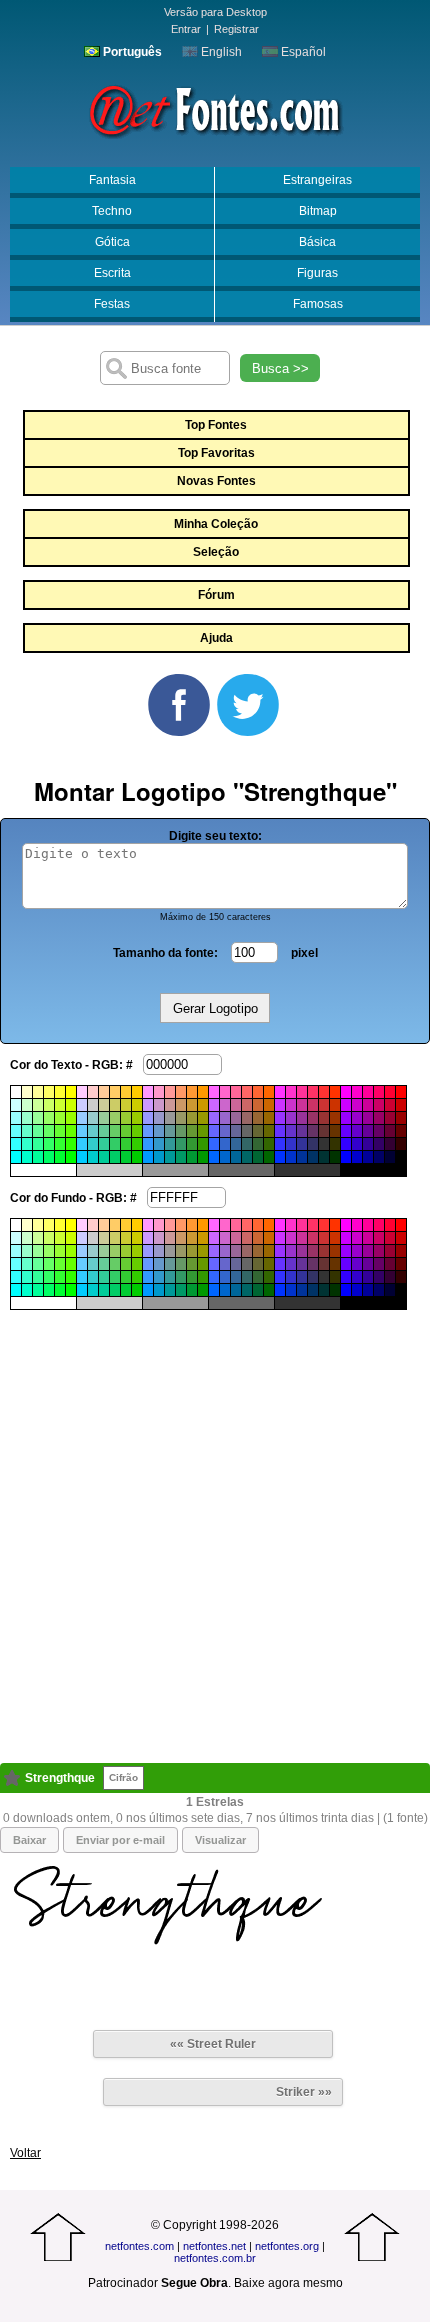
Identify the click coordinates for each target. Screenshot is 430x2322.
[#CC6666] (247, 1105)
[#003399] (302, 1157)
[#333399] (302, 1144)
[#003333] (324, 1157)
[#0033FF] (280, 1157)
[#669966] (181, 1131)
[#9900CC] (357, 1118)
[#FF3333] (324, 1092)
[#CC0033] (390, 1105)
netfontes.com (139, 2246)
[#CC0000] (401, 1105)
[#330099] (368, 1144)
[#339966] (181, 1144)
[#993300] (335, 1118)
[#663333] (324, 1131)
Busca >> (280, 368)
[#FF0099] (368, 1092)
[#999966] (181, 1118)
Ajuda (216, 638)
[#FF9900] (203, 1092)
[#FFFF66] (49, 1092)
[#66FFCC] (27, 1131)
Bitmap (318, 211)
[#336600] (269, 1144)
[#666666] (247, 1131)
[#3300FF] (346, 1144)
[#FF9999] (170, 1092)
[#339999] (170, 1144)
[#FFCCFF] (82, 1092)
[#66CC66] (115, 1131)
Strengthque (60, 1778)
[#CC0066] (379, 1105)
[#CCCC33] (126, 1105)
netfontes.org (287, 2246)
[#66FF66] (49, 1131)
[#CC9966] (181, 1105)
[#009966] (181, 1157)
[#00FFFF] (16, 1157)
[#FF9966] (181, 1092)
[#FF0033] (390, 1092)
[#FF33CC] (291, 1092)
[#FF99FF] (148, 1092)
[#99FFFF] (16, 1118)
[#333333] (324, 1144)
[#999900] (203, 1118)
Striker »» (304, 2092)
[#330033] (390, 1144)
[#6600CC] (357, 1131)
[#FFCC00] (137, 1092)
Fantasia (112, 180)
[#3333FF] (280, 1144)
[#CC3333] (324, 1105)
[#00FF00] (71, 1157)
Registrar (236, 29)
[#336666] (247, 1144)
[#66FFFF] (16, 1131)
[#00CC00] (137, 1157)
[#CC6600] (269, 1105)
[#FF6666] (247, 1092)
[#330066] (379, 1144)
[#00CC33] (126, 1157)
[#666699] (236, 1131)
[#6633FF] (280, 1131)
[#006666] (247, 1157)
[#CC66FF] (214, 1105)
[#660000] (401, 1131)
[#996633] (258, 1118)
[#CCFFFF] (16, 1105)
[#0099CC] (159, 1157)
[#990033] (390, 1118)
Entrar (186, 29)
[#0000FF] (346, 1157)
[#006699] (236, 1157)
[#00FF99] (38, 1157)
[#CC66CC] (225, 1105)
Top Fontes (216, 425)
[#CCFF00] (71, 1105)
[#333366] (313, 1144)
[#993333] (324, 1118)
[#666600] (269, 1131)
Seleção (216, 552)
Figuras (317, 273)
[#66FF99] (38, 1131)
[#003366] (313, 1157)
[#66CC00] (137, 1131)
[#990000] (401, 1118)
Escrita (112, 273)
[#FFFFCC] (27, 1092)
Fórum (216, 595)
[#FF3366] (313, 1092)
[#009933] (192, 1157)
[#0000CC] (357, 1157)
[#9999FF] (148, 1118)
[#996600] (269, 1118)
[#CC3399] (302, 1105)
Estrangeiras (317, 180)
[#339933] (192, 1144)
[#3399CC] (159, 1144)
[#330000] (401, 1144)
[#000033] (390, 1157)
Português (131, 52)
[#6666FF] (214, 1131)
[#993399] (302, 1118)
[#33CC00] (137, 1144)
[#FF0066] (379, 1092)
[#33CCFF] (82, 1144)
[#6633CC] (291, 1131)
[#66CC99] (104, 1131)
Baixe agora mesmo (288, 2283)
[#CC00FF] (346, 1105)
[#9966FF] (214, 1118)
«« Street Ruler (213, 2044)
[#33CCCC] (93, 1144)
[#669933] (192, 1131)
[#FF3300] (335, 1092)
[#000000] (401, 1157)
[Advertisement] (215, 1525)
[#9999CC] (159, 1118)
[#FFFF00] (71, 1092)
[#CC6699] (236, 1105)
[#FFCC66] (115, 1092)
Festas (112, 304)
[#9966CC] (225, 1118)
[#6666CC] (225, 1131)
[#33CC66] (115, 1144)
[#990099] (368, 1118)
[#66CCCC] (93, 1131)
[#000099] (368, 1157)
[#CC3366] (313, 1105)
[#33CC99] (104, 1144)
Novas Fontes (216, 481)
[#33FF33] (60, 1144)
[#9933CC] (291, 1118)
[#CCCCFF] (82, 1105)
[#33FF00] (71, 1144)
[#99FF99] (38, 1118)
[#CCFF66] (49, 1105)
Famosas (318, 304)
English (220, 52)
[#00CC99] (104, 1157)
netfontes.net (214, 2246)
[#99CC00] (137, 1118)
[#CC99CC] (159, 1105)
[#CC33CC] (291, 1105)
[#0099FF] (148, 1157)
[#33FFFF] (16, 1144)
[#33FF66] (49, 1144)
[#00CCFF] (82, 1157)
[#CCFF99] (38, 1105)
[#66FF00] (71, 1131)
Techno (112, 211)
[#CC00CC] (357, 1105)
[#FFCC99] (104, 1092)
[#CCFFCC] (27, 1105)
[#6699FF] (148, 1131)
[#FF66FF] (214, 1092)
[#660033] (390, 1131)
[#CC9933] (192, 1105)
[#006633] (258, 1157)
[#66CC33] (126, 1131)
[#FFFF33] (60, 1092)
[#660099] (368, 1131)
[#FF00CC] (357, 1092)
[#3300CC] (357, 1144)
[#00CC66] (115, 1157)
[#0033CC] (291, 1157)
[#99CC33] (126, 1118)
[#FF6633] (258, 1092)
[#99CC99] (104, 1118)
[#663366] (313, 1131)
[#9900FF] (346, 1118)
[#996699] (236, 1118)
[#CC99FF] (148, 1105)
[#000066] (379, 1157)
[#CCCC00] (137, 1105)
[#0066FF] (214, 1157)
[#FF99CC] (159, 1092)
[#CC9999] (170, 1105)
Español (302, 52)
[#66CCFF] (82, 1131)
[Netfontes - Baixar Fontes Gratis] (215, 109)
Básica (317, 242)
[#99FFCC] (27, 1118)
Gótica (112, 242)
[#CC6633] (258, 1105)
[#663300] (335, 1131)
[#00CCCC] (93, 1157)
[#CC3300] (335, 1105)
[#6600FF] (346, 1131)
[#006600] (269, 1157)
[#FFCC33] (126, 1092)
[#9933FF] (280, 1118)
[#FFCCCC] (93, 1092)
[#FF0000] (401, 1092)
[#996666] (247, 1118)
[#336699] (236, 1144)
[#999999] (170, 1118)
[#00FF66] (49, 1157)
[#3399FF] (148, 1144)
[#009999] (170, 1157)
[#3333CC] (291, 1144)
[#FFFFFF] (16, 1092)
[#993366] (313, 1118)
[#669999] (170, 1131)
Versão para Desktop (215, 12)
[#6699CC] (159, 1131)
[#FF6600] (269, 1092)
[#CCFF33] (60, 1105)
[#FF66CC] (225, 1092)
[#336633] (258, 1144)
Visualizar (220, 1840)
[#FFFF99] (38, 1092)
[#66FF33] (60, 1131)
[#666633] (258, 1131)
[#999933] (192, 1118)
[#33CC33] (126, 1144)
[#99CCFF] (82, 1118)
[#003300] (335, 1157)
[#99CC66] (115, 1118)
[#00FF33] (60, 1157)
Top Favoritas (216, 453)
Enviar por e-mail (120, 1840)
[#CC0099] (368, 1105)
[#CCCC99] (104, 1105)
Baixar (29, 1840)
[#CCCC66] (115, 1105)
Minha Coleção (216, 524)
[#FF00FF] (346, 1092)
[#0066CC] (225, 1157)
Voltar (25, 2153)
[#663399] (302, 1131)
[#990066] (379, 1118)
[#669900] (203, 1131)
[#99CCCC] (93, 1118)
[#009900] (203, 1157)
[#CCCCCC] (93, 1105)
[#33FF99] (38, 1144)
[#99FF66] (49, 1118)
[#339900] (203, 1144)
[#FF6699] (236, 1092)
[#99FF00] (71, 1118)
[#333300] (335, 1144)
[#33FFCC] (27, 1144)
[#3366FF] (214, 1144)
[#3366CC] (225, 1144)
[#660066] (379, 1131)
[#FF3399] (302, 1092)
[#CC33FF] (280, 1105)
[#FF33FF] (280, 1092)
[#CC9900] (203, 1105)
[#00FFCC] (27, 1157)
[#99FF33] (60, 1118)
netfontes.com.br (215, 2258)
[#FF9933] (192, 1092)
